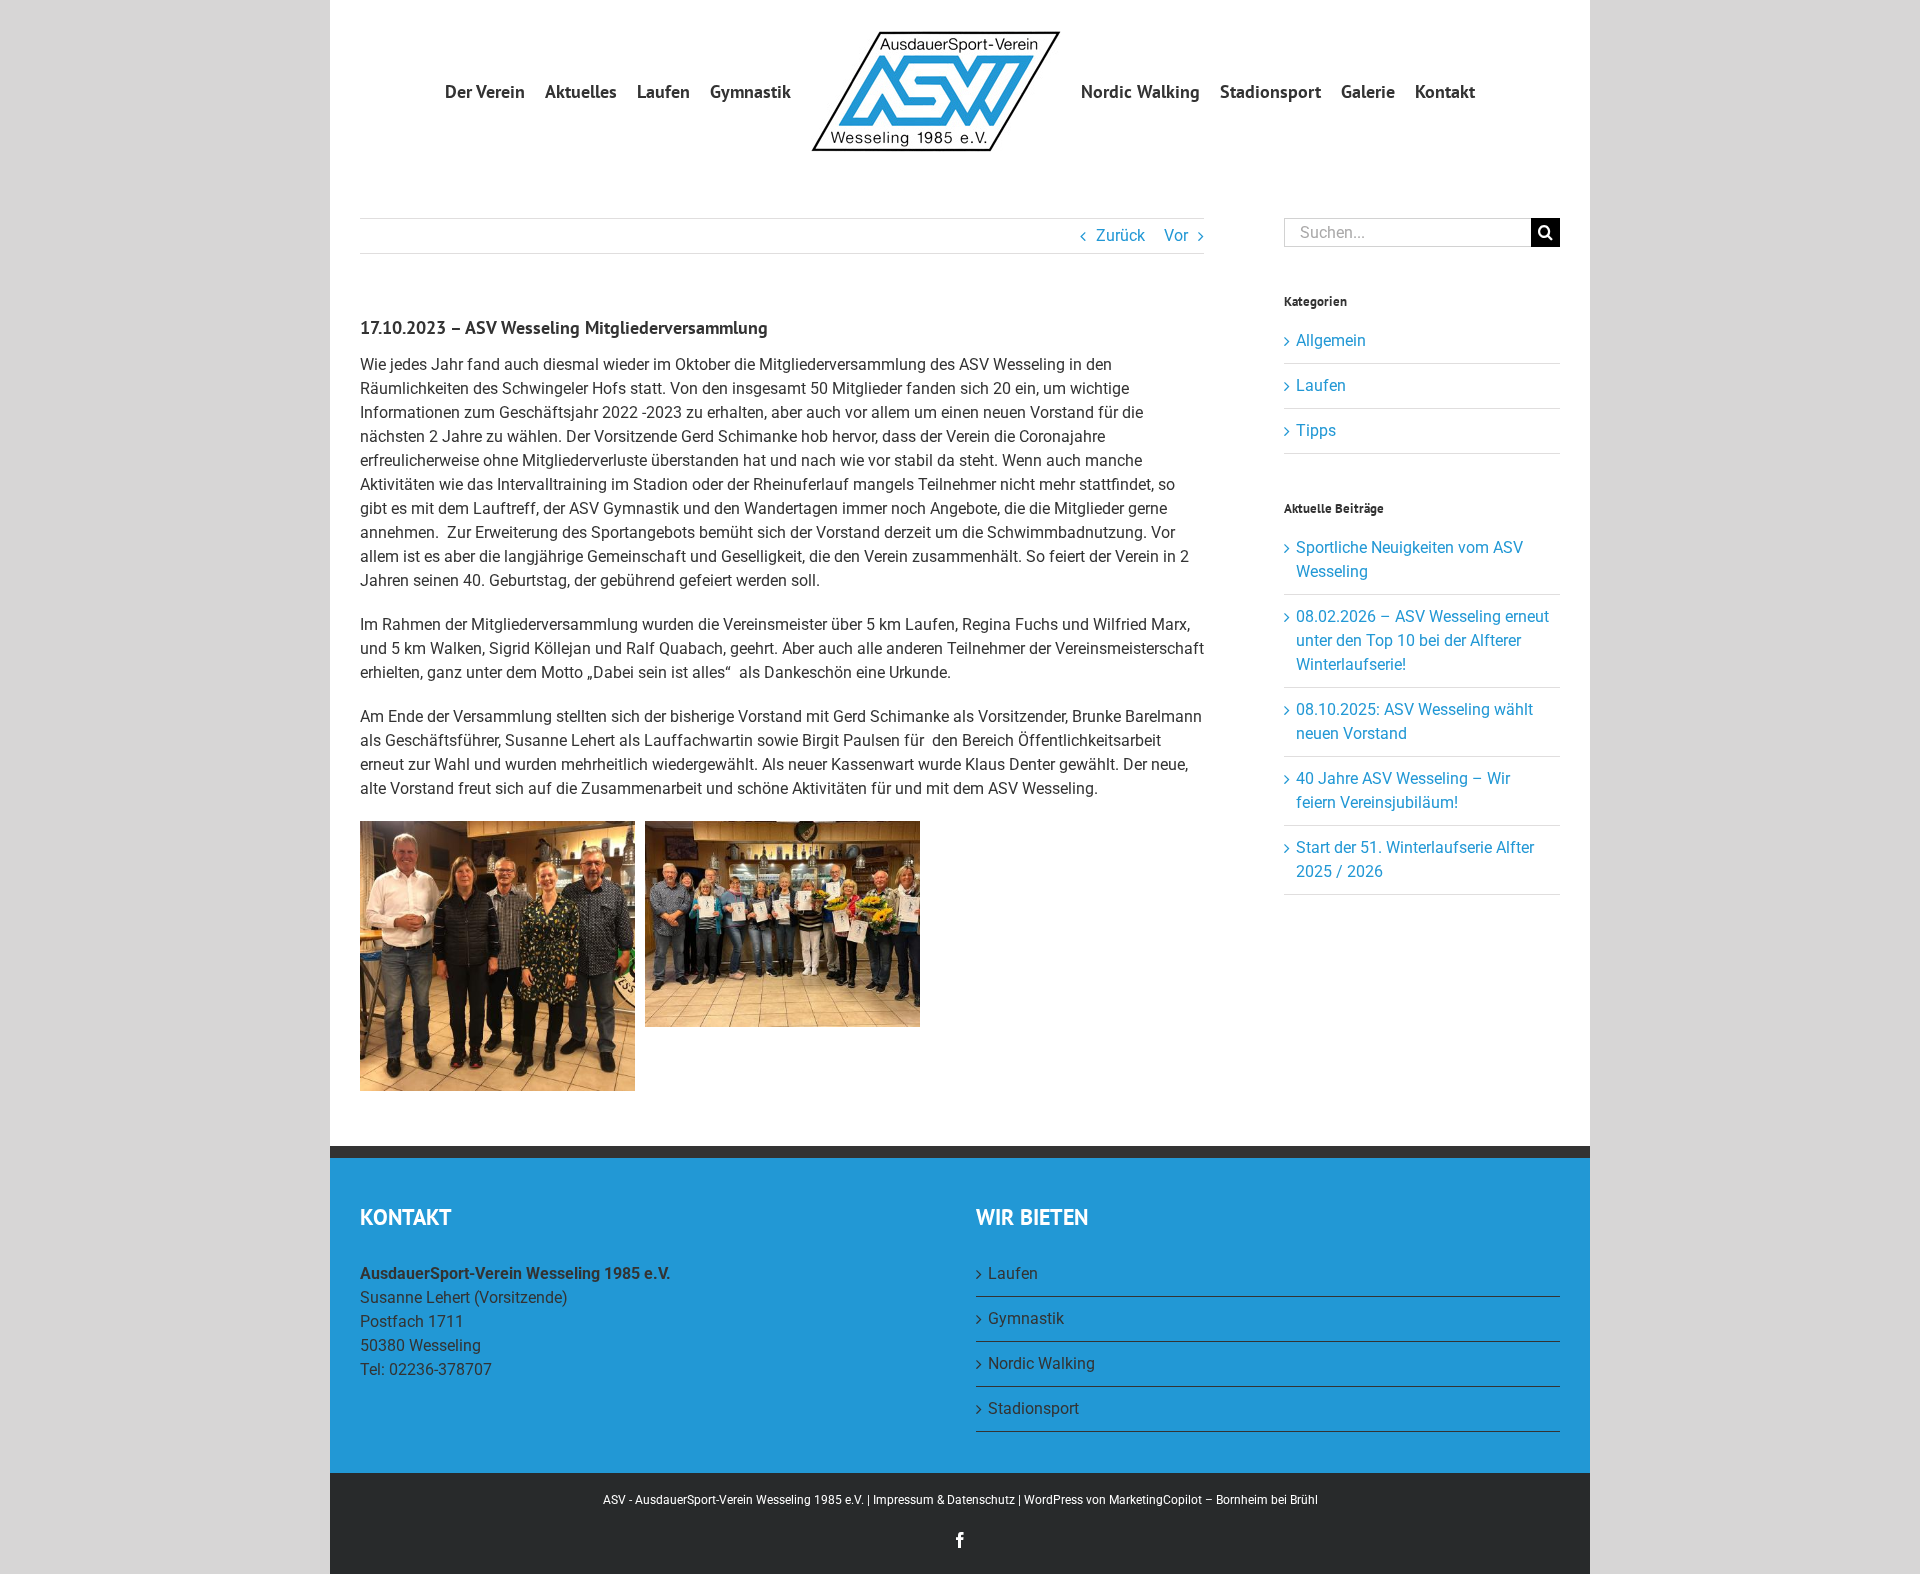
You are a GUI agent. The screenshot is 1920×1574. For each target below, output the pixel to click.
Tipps (1316, 430)
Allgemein (1331, 340)
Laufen (1321, 385)
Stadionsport (1033, 1408)
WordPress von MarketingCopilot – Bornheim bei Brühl (1171, 1500)
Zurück (1120, 235)
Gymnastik (1026, 1318)
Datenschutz (981, 1500)
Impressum (903, 1500)
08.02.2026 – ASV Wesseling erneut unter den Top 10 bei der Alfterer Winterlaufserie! (1422, 640)
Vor (1176, 235)
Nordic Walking (1041, 1363)
